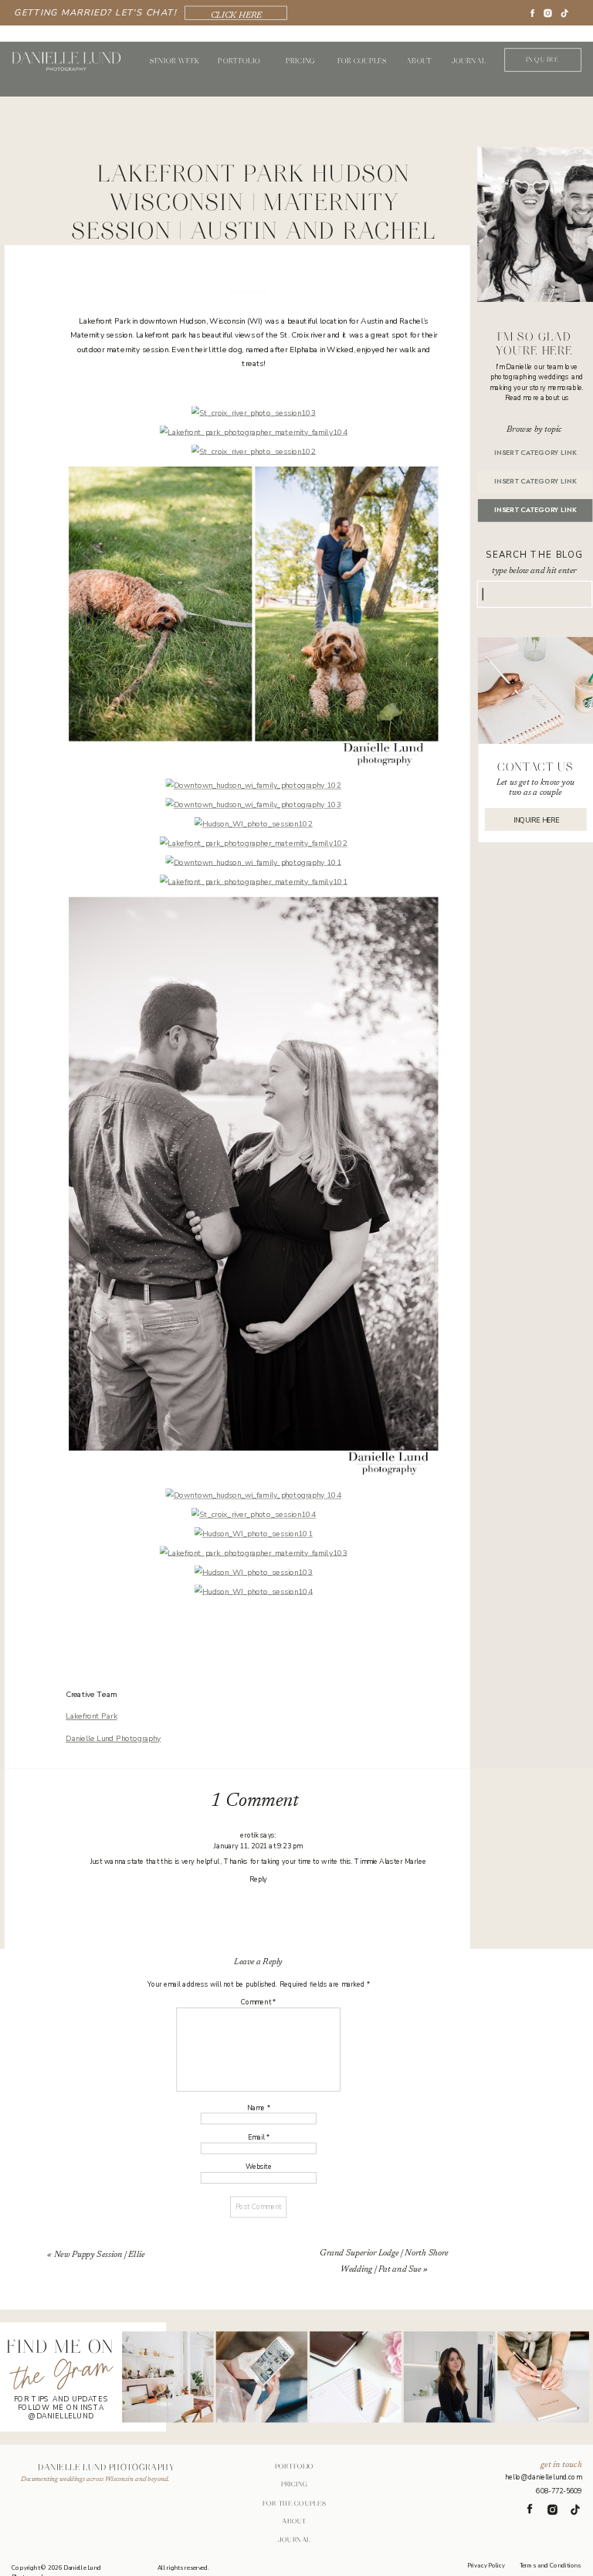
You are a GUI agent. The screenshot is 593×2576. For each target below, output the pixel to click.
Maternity (247, 292)
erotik (249, 1836)
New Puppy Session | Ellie (100, 2255)
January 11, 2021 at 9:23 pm (258, 1846)
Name (259, 2108)
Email (259, 2138)
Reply (258, 1879)
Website (259, 2167)
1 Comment (254, 1801)
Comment (258, 2003)
